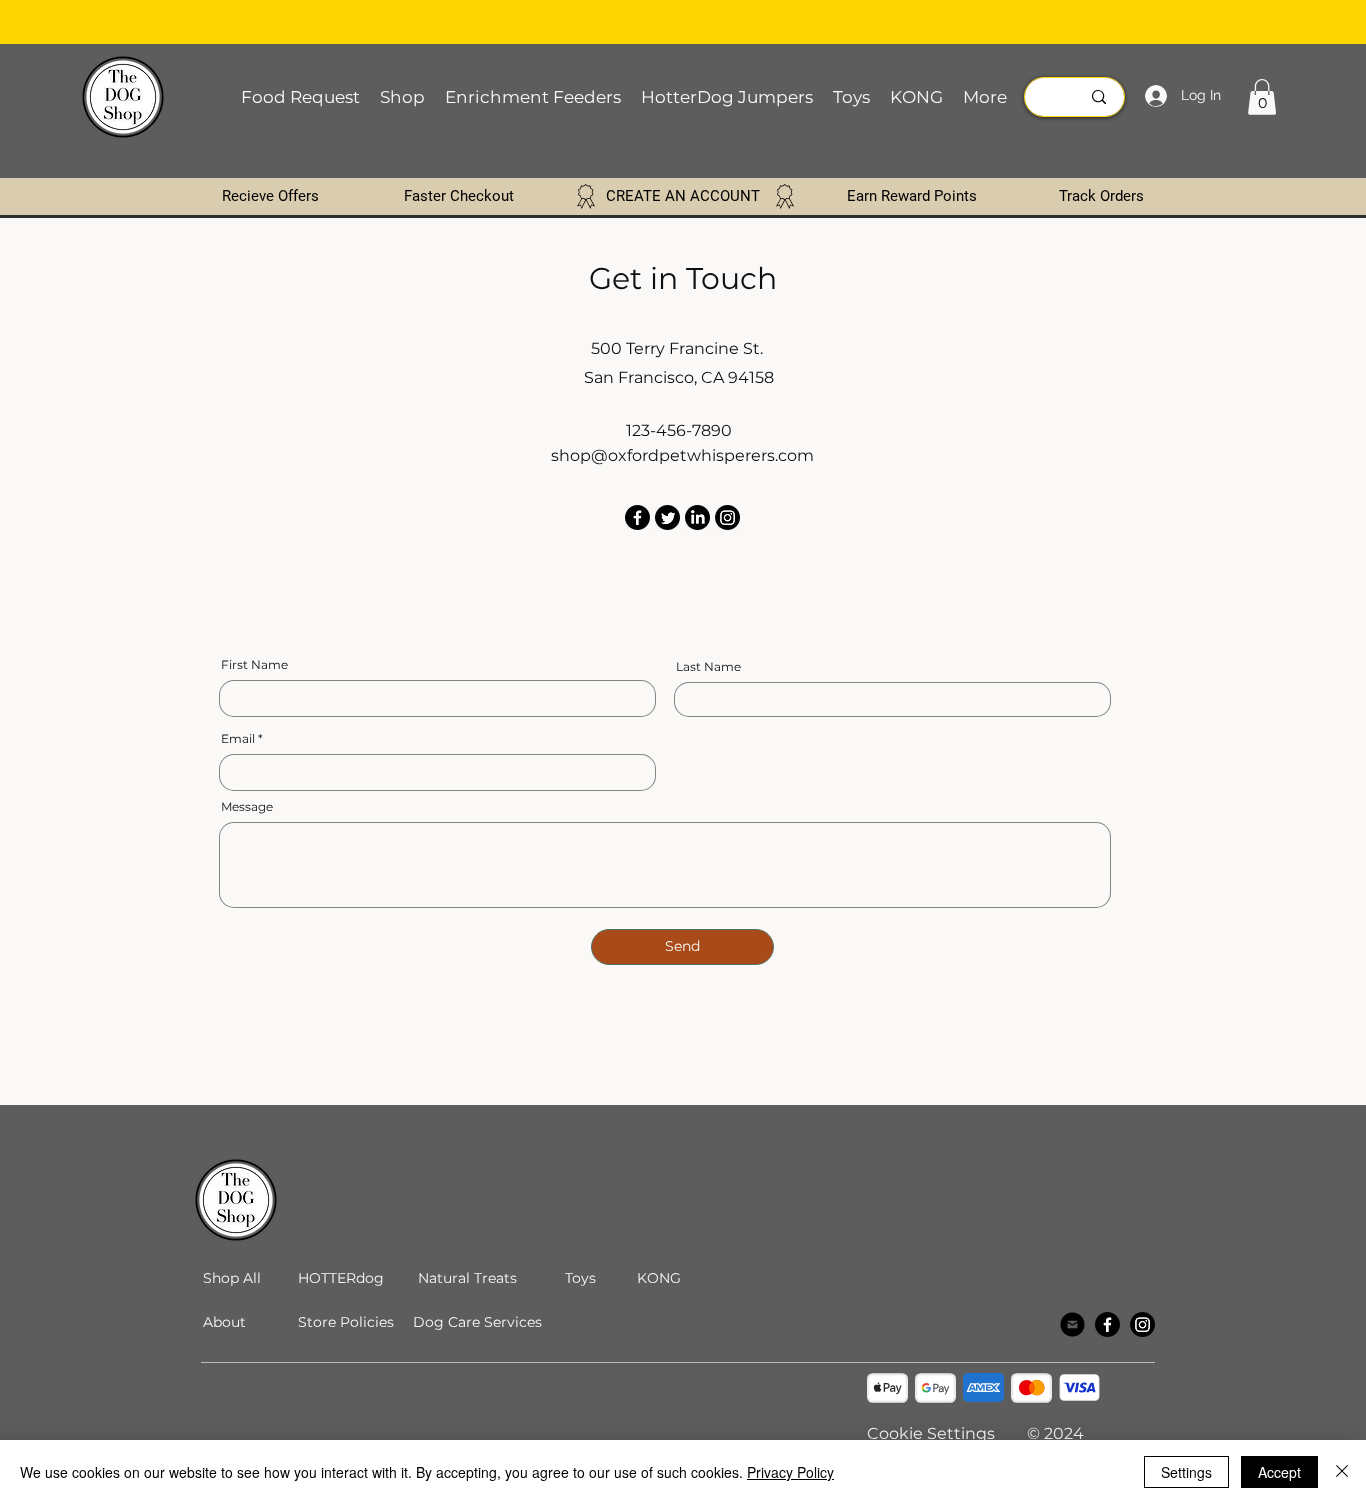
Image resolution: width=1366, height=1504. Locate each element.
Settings (1186, 1472)
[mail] (1072, 1324)
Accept (1279, 1472)
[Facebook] (637, 517)
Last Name (708, 667)
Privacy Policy (790, 1472)
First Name (254, 665)
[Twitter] (667, 517)
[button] (1262, 97)
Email (238, 739)
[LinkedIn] (697, 517)
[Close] (1342, 1472)
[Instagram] (727, 517)
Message (247, 807)
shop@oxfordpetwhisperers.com (682, 455)
